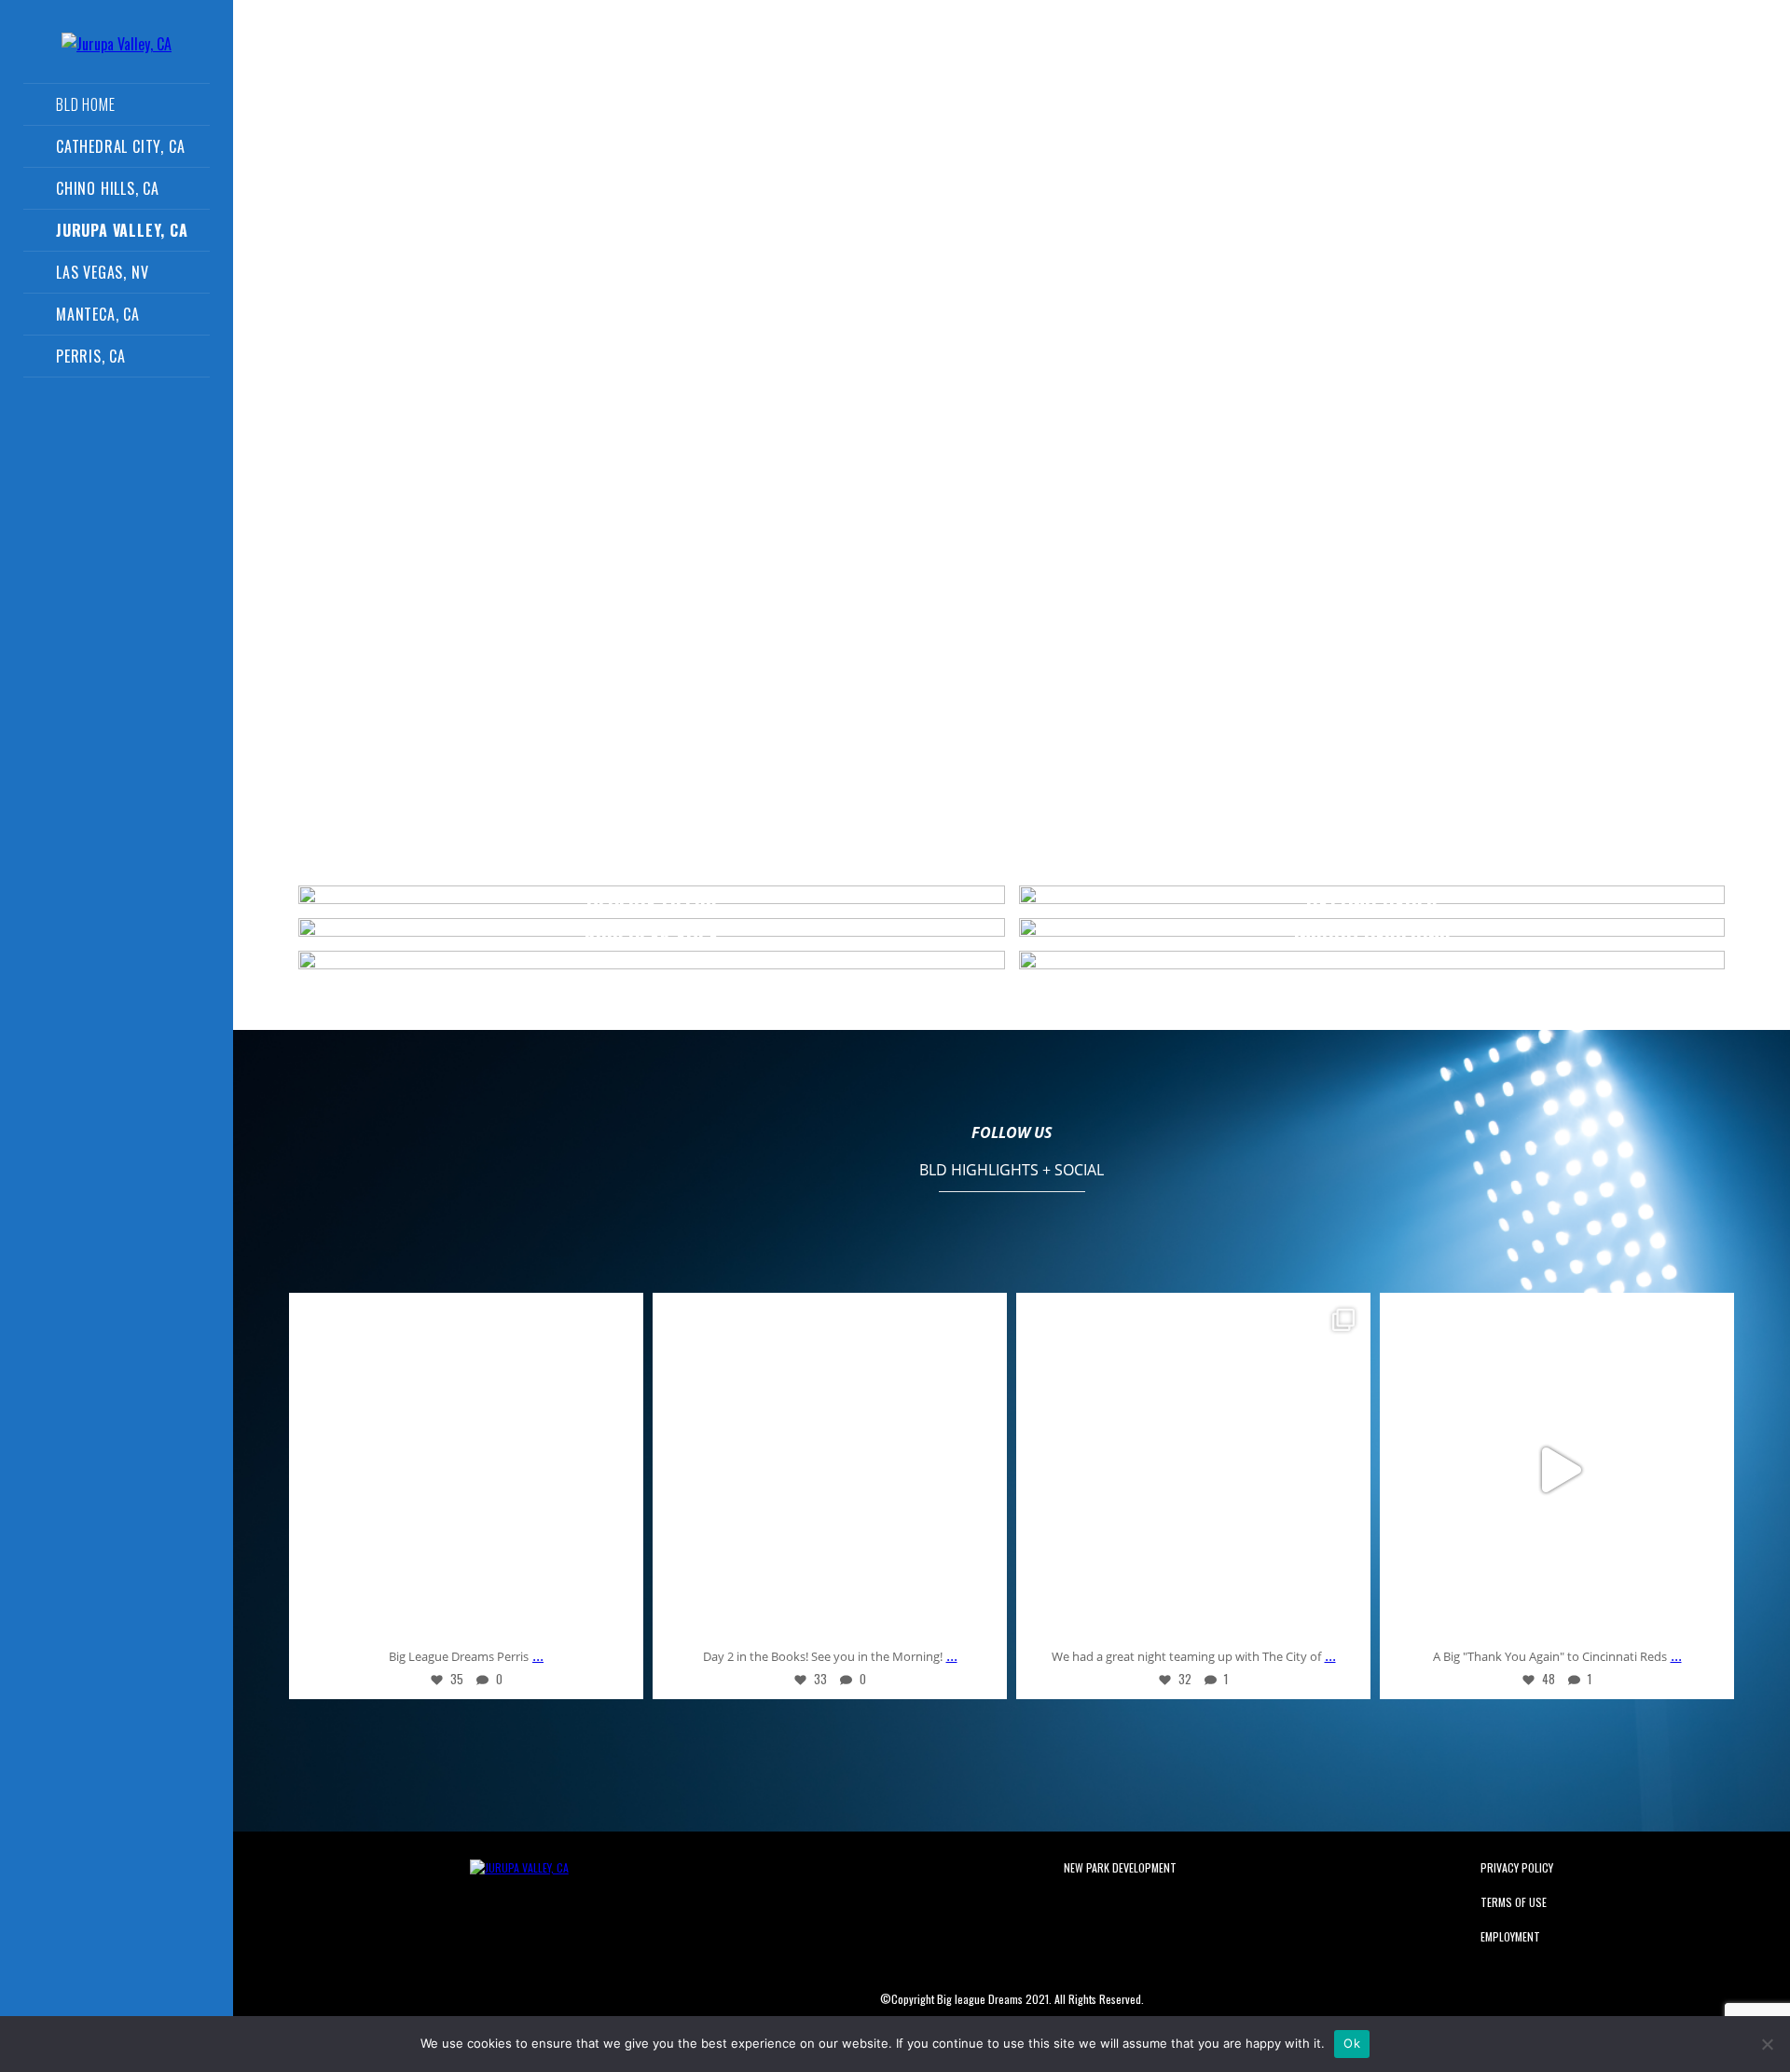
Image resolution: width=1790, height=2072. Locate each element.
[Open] (466, 1470)
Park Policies (1389, 48)
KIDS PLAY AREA (652, 940)
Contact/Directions (1107, 48)
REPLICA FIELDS (651, 907)
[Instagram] (615, 1619)
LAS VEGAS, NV (102, 272)
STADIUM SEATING (1372, 874)
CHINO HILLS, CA (108, 188)
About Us (620, 48)
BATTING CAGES (1371, 907)
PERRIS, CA (91, 356)
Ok (1352, 2043)
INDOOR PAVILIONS (1372, 940)
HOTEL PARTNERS (1260, 48)
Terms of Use (1514, 1902)
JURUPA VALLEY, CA (122, 230)
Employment (1510, 1936)
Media (700, 48)
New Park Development (1120, 1867)
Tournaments (961, 48)
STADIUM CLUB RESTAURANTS (652, 874)
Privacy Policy (1517, 1867)
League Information (816, 48)
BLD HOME (85, 104)
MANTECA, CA (98, 314)
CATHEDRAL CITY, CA (120, 146)
